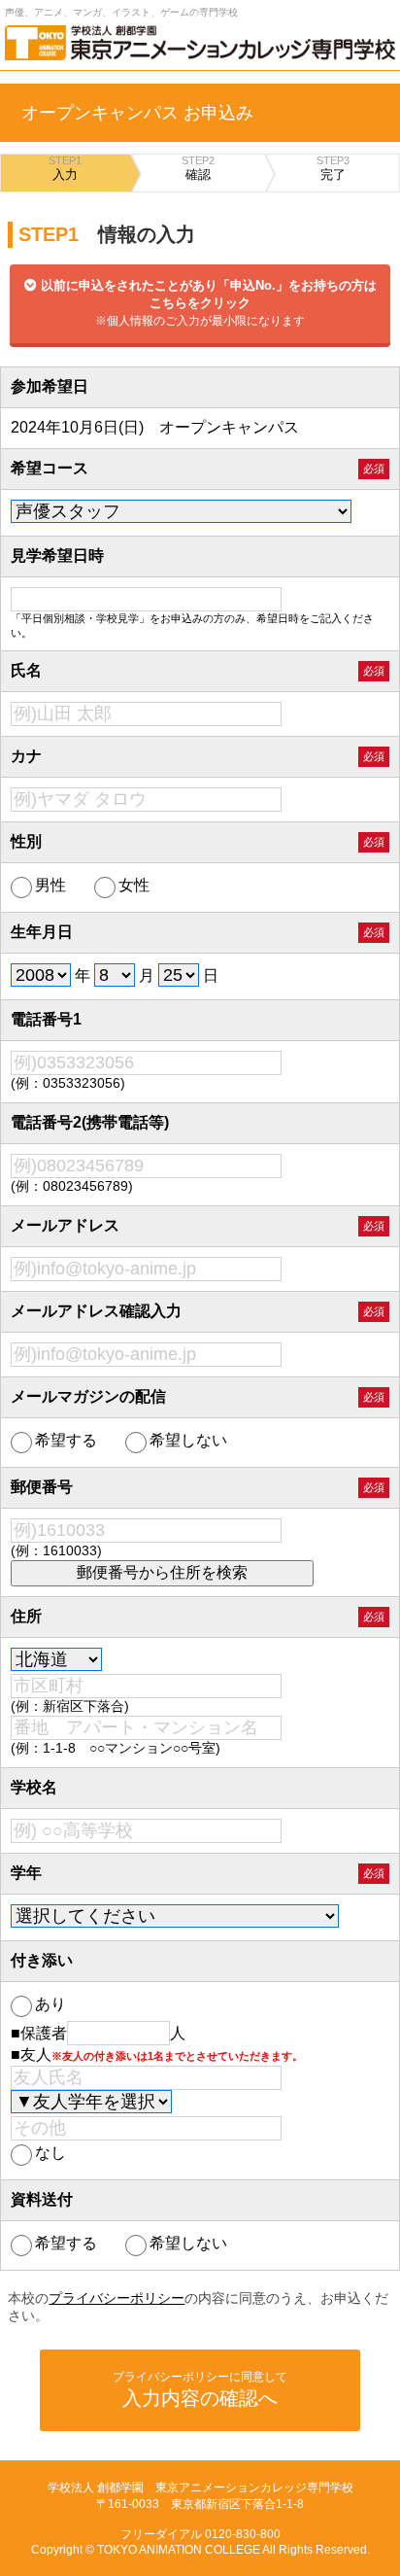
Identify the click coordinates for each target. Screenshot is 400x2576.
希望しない (188, 1440)
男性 (50, 885)
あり (50, 2004)
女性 (134, 885)
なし (50, 2153)
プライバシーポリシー (117, 2298)
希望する (66, 1440)
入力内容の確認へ (200, 2389)
